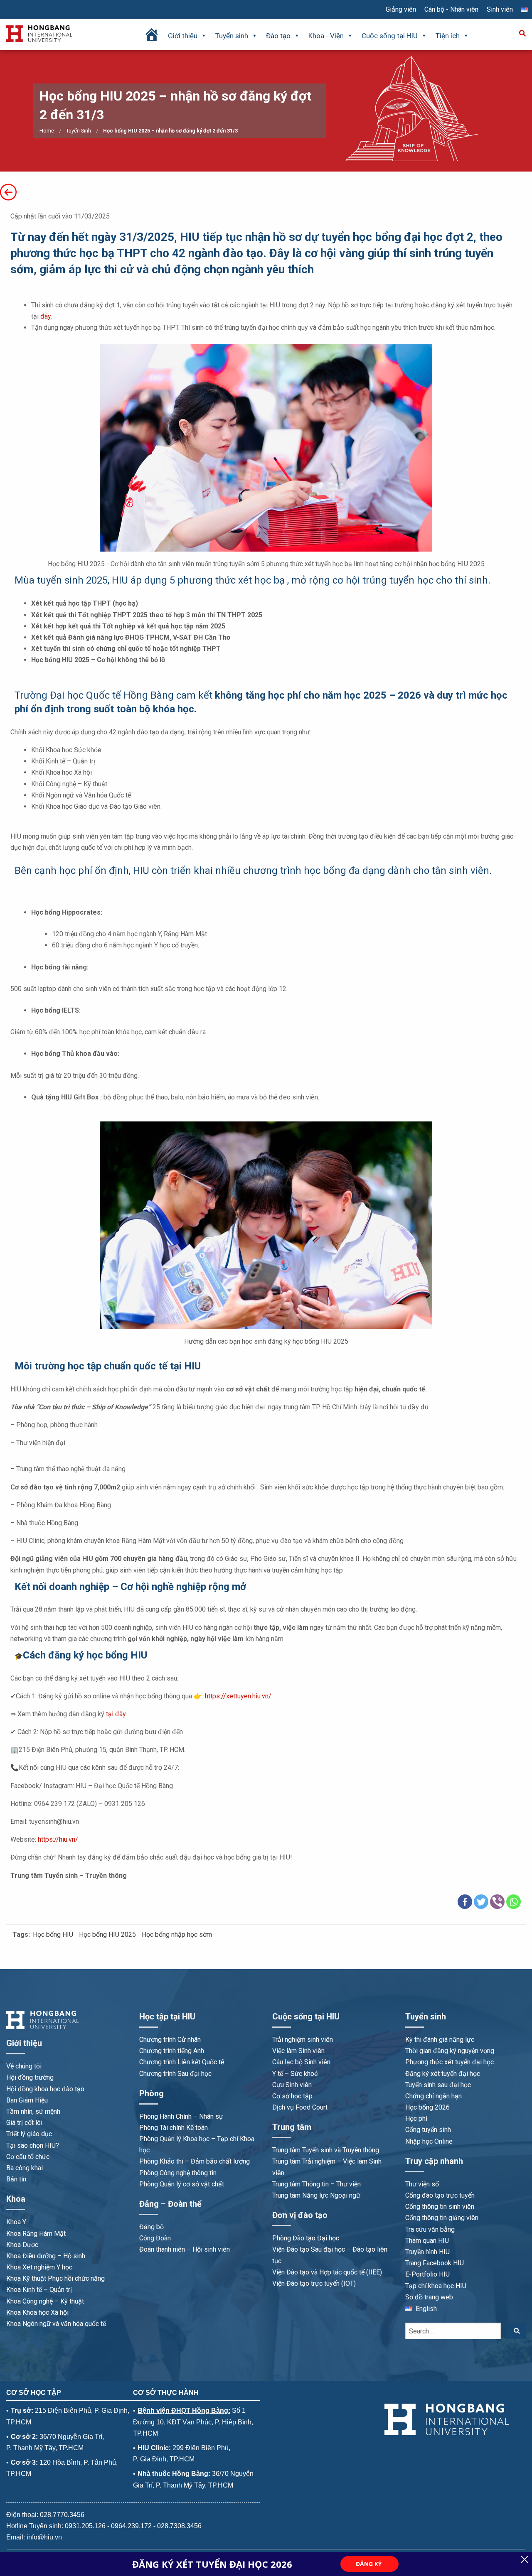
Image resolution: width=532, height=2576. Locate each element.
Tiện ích (448, 36)
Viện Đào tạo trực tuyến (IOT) (314, 2283)
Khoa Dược (22, 2245)
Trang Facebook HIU (435, 2263)
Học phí (416, 2118)
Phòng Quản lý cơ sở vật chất (182, 2184)
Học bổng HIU (53, 1934)
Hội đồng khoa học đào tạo (45, 2089)
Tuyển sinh (232, 36)
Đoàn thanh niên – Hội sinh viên (185, 2249)
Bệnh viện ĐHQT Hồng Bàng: (184, 2410)
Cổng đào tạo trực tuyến (440, 2195)
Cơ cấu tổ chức (28, 2157)
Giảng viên (401, 9)
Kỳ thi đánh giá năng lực (440, 2040)
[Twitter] (481, 1902)
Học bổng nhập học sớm (177, 1934)
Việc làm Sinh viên (298, 2051)
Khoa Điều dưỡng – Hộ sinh (46, 2256)
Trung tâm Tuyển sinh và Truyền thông (326, 2150)
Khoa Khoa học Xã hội (37, 2312)
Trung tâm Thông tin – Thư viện (316, 2184)
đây (46, 316)
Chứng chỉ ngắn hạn (433, 2096)
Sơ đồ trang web (429, 2297)
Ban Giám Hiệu (27, 2100)
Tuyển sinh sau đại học (438, 2085)
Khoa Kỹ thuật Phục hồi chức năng (55, 2278)
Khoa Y (16, 2222)
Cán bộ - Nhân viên (451, 9)
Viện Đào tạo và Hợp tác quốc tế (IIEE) (327, 2272)
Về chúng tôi (24, 2066)
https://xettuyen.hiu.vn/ (238, 1696)
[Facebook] (465, 1902)
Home (47, 131)
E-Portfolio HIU (427, 2274)
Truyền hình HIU (427, 2252)
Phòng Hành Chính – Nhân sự (181, 2116)
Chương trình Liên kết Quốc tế (182, 2062)
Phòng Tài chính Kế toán (174, 2128)
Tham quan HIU (427, 2241)
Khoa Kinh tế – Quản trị (39, 2290)
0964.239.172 (131, 2526)
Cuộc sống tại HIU (390, 36)
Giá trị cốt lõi (24, 2123)
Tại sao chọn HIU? (33, 2145)
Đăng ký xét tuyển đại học (443, 2074)
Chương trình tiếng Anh (172, 2051)
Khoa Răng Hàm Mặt (36, 2234)
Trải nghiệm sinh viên (303, 2040)
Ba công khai (25, 2168)
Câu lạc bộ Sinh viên (301, 2062)
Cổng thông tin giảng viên (442, 2218)
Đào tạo (278, 36)
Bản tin (16, 2179)
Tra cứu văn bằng (430, 2229)
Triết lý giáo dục (29, 2134)
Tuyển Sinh (79, 131)
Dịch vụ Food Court (300, 2107)
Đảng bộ (151, 2227)
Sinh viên (500, 9)
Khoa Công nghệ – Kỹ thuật (45, 2301)
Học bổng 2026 (427, 2107)
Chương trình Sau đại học (175, 2074)
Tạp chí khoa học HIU (436, 2286)
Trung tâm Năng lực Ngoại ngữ (316, 2195)
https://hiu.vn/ (58, 1839)
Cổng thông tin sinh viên (440, 2207)
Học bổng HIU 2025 (107, 1934)
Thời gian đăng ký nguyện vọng (450, 2051)
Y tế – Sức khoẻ (295, 2074)
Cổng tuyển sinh (428, 2130)
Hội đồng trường (30, 2077)
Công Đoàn (155, 2238)
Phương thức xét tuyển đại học (449, 2062)
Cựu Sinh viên (292, 2085)
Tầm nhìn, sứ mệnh (33, 2111)
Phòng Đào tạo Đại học (306, 2238)
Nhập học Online (429, 2141)
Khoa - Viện (326, 36)
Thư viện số (422, 2184)
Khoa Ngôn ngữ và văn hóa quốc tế (56, 2324)
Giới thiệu (183, 36)
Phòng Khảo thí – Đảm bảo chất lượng (195, 2161)
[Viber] (497, 1902)
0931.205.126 (85, 2526)
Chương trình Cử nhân (170, 2040)
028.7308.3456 (179, 2526)
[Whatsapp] (514, 1902)
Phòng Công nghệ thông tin (178, 2173)
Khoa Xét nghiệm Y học (39, 2267)
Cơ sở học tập (292, 2096)
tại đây (116, 1714)
